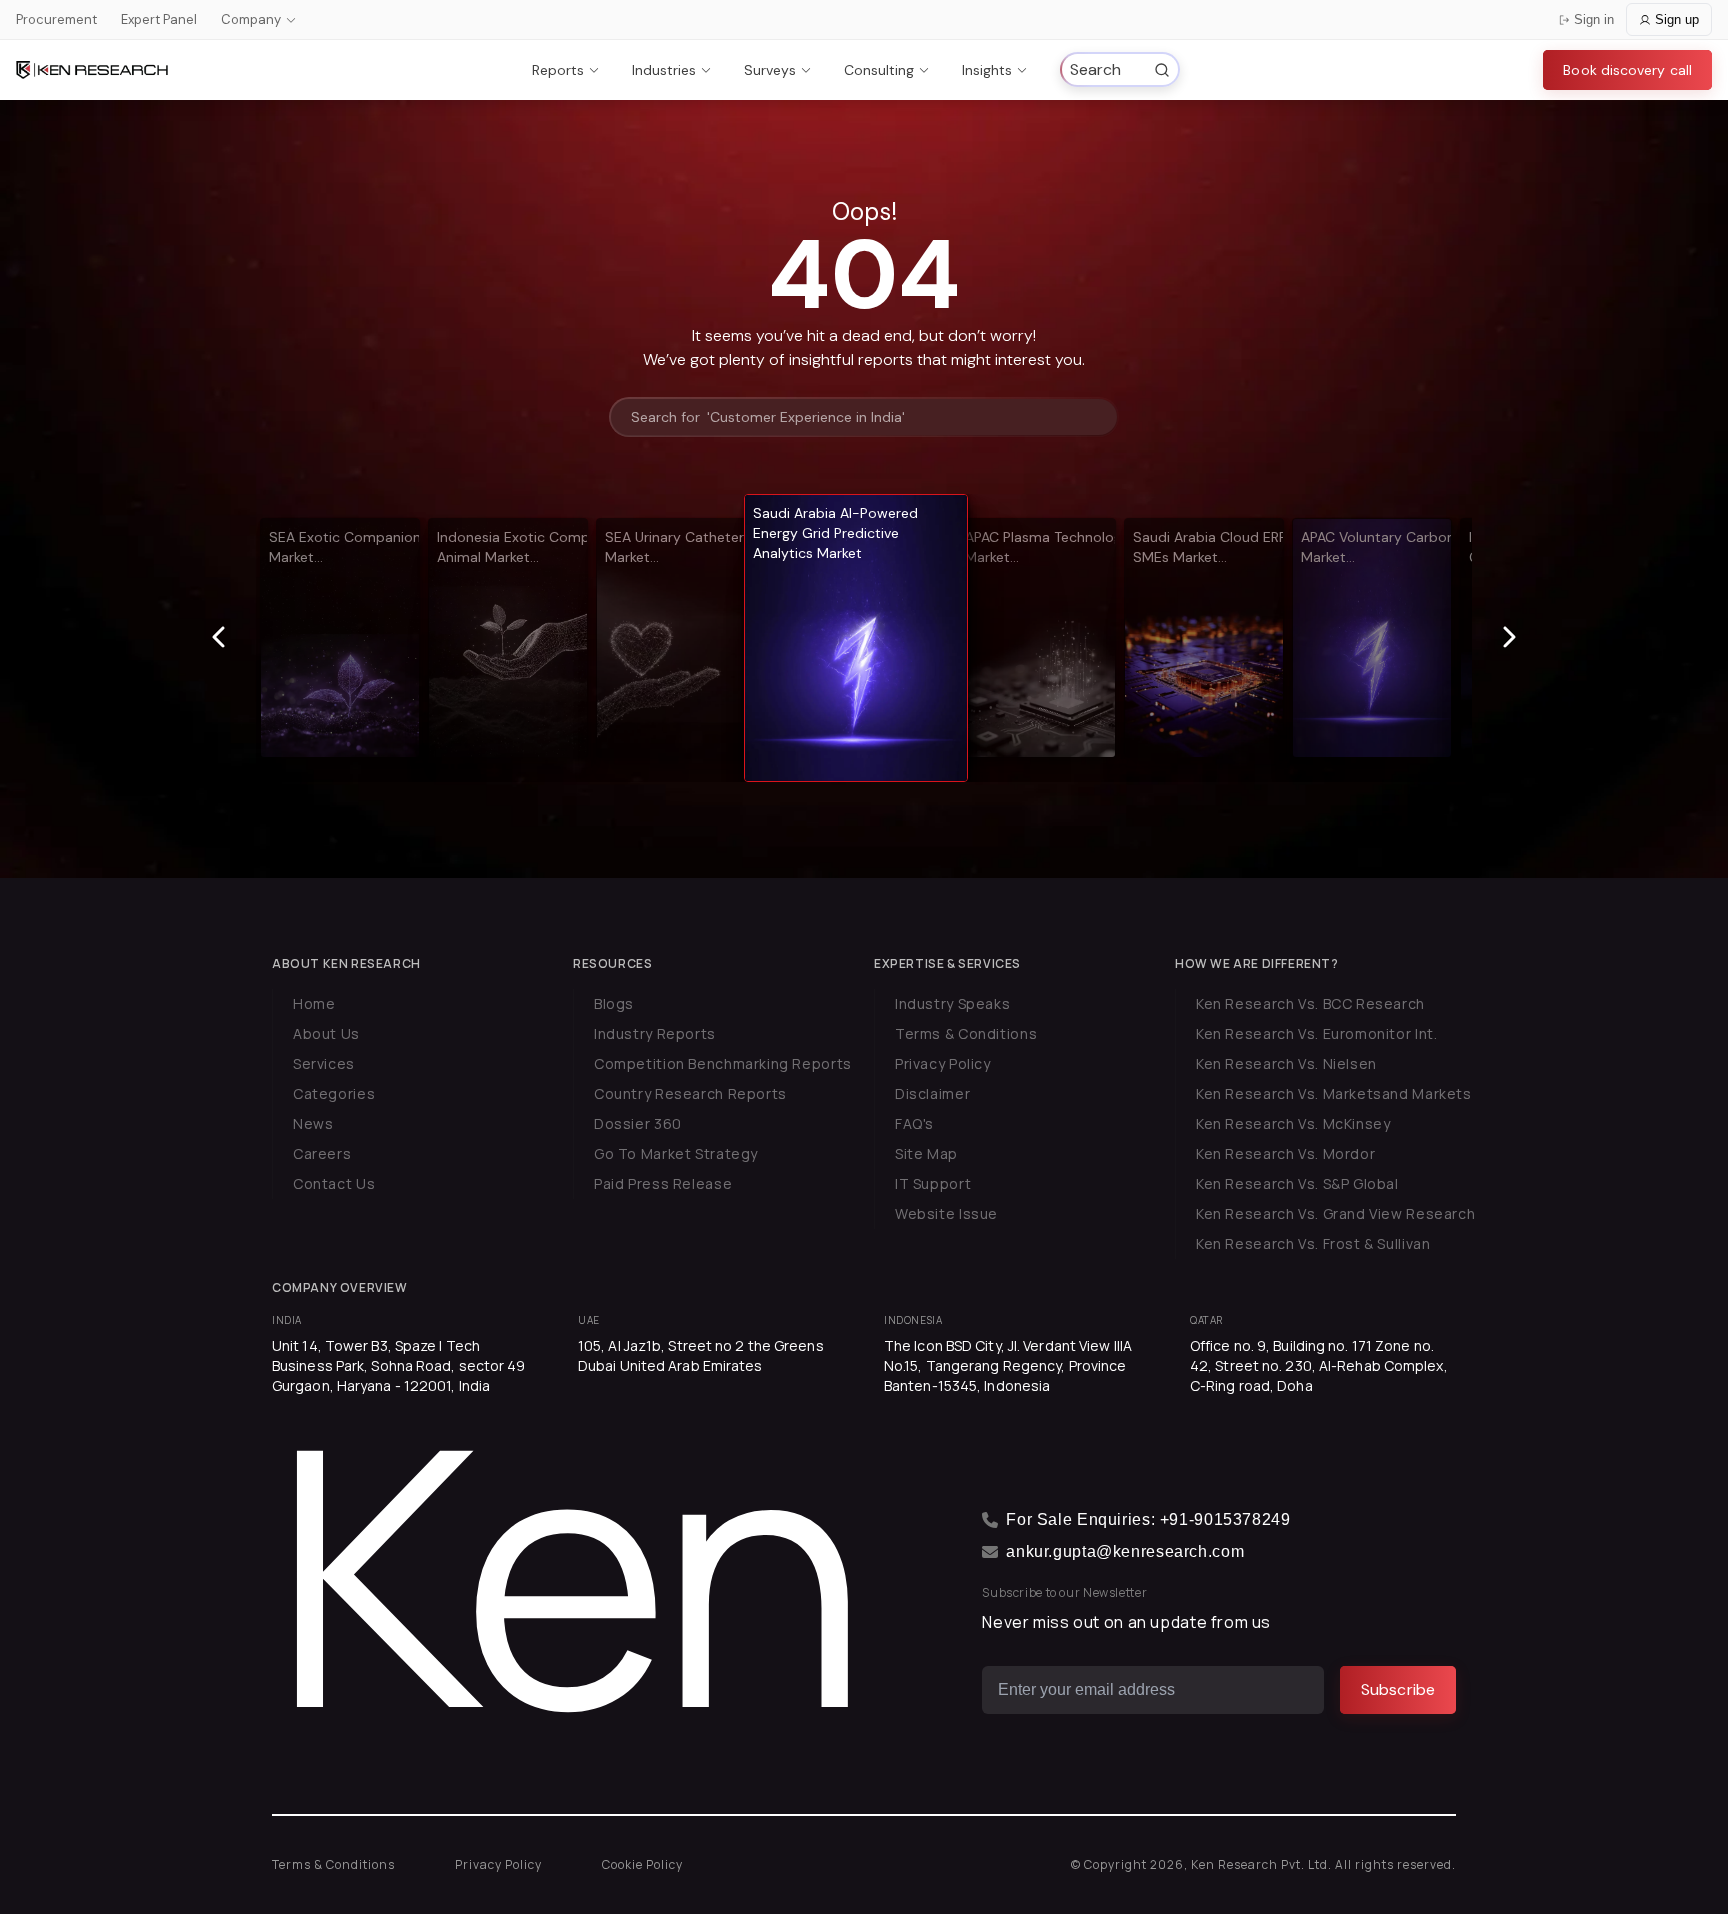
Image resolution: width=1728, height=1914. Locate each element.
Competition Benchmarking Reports (723, 1063)
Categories (334, 1093)
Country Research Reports (690, 1093)
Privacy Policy (943, 1063)
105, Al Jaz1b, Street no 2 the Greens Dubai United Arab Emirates (701, 1355)
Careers (322, 1153)
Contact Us (334, 1183)
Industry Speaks (952, 1003)
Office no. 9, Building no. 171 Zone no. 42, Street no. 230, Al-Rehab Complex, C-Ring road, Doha (1319, 1365)
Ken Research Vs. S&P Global (1297, 1183)
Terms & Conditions (966, 1033)
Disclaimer (932, 1093)
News (313, 1123)
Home (314, 1003)
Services (324, 1063)
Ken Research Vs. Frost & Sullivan (1313, 1243)
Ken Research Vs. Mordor (1285, 1153)
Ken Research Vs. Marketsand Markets (1334, 1093)
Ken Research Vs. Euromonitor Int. (1316, 1033)
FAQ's (914, 1123)
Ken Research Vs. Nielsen (1286, 1063)
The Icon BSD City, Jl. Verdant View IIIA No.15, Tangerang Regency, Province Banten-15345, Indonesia (1008, 1365)
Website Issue (946, 1213)
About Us (326, 1033)
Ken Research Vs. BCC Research (1310, 1003)
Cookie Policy (642, 1864)
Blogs (614, 1003)
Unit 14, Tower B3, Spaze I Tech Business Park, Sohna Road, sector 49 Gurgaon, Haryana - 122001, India (399, 1365)
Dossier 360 (638, 1123)
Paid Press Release (663, 1183)
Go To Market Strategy (676, 1153)
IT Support (933, 1183)
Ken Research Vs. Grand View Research (1335, 1213)
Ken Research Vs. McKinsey (1293, 1123)
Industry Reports (655, 1033)
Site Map (926, 1153)
